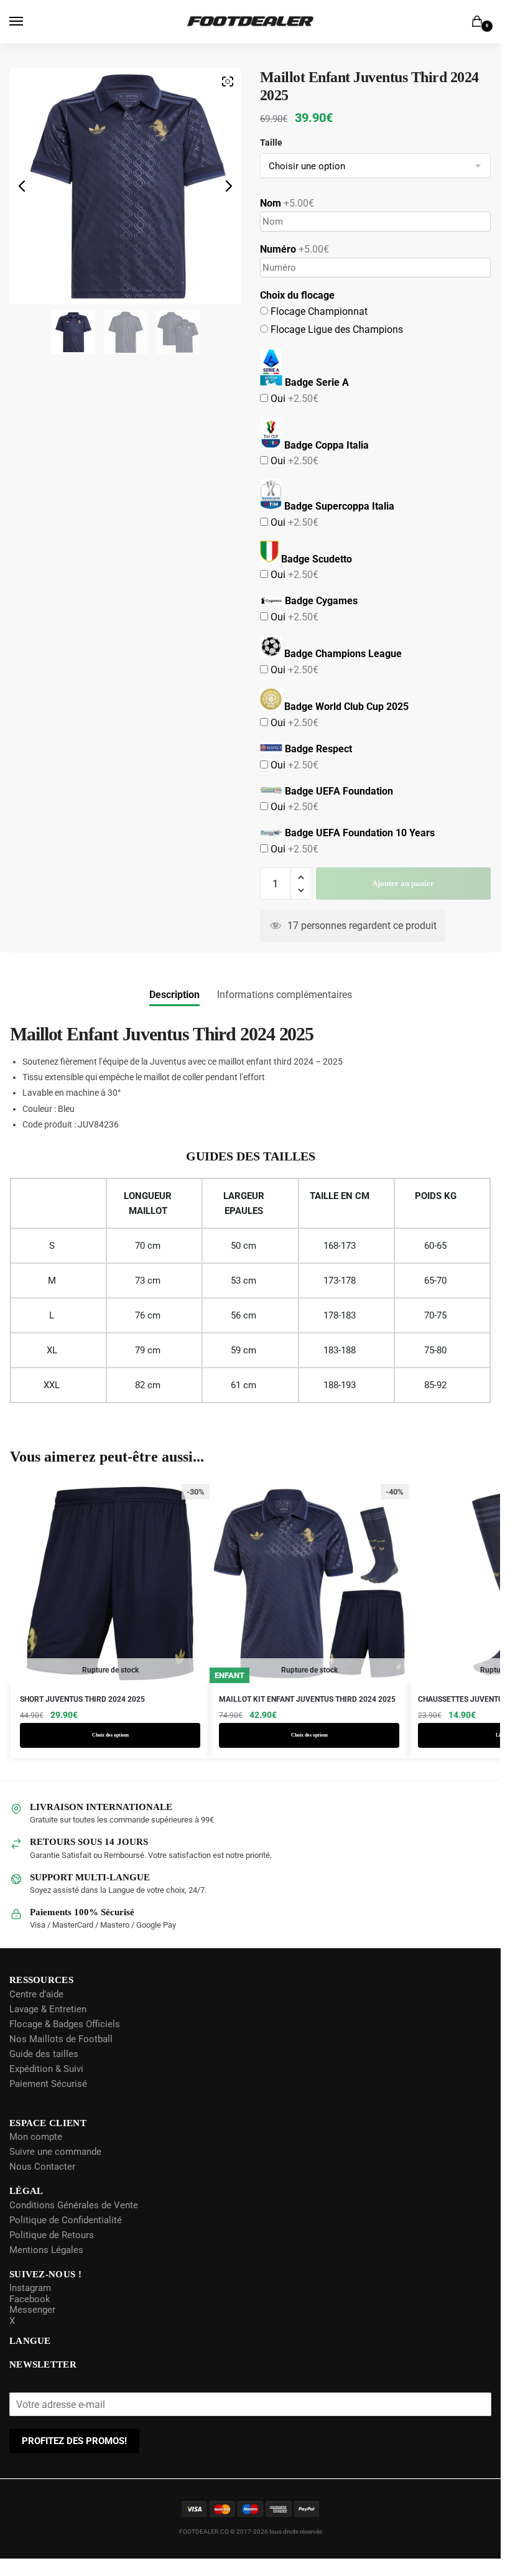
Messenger (32, 2328)
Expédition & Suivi (46, 2087)
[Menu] (28, 22)
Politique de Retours (52, 2253)
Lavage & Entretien (48, 2027)
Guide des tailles (44, 2072)
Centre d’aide (36, 2012)
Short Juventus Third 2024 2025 (82, 1717)
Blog (19, 2117)
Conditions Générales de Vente (74, 2223)
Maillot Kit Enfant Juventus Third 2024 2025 (307, 1717)
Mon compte (36, 2155)
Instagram (30, 2306)
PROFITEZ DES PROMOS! (74, 2459)
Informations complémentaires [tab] (285, 1013)
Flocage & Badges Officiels (65, 2042)
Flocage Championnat (318, 329)
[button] (301, 896)
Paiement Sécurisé (48, 2102)
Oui (293, 417)
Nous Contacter (42, 2185)
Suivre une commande (55, 2170)
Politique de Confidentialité (66, 2238)
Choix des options (110, 1753)
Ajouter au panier (403, 901)
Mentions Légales (46, 2268)
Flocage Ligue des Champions (336, 348)
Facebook (30, 2317)
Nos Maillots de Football (61, 2057)
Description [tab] (174, 1013)
